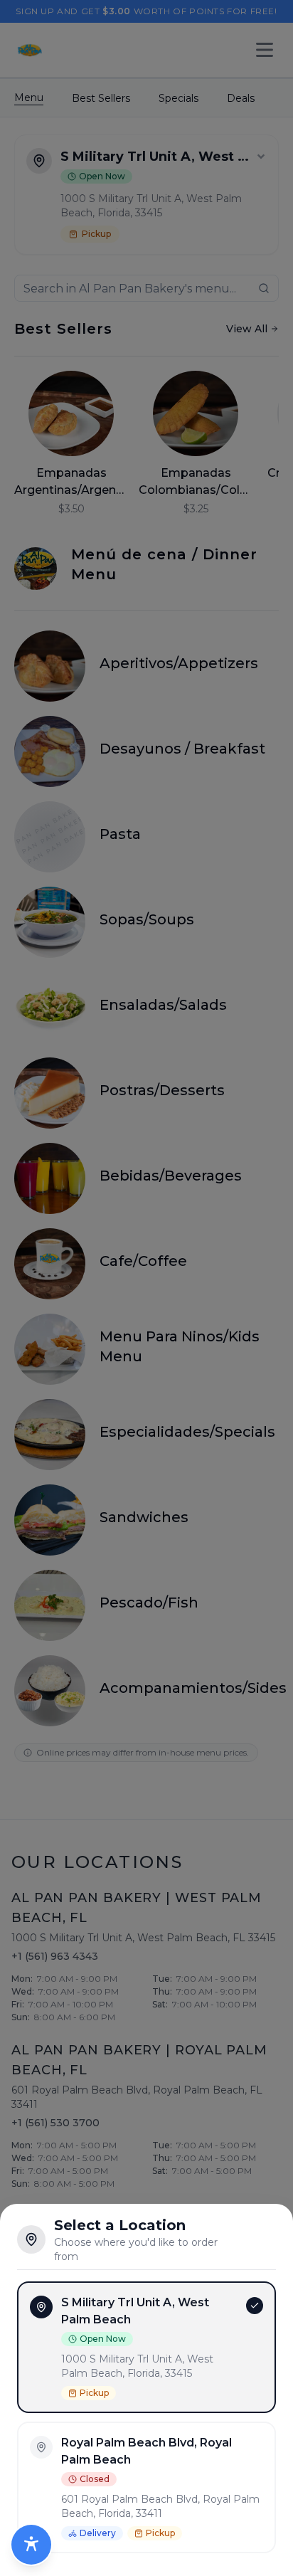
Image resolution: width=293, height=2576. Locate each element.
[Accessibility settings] (31, 2545)
